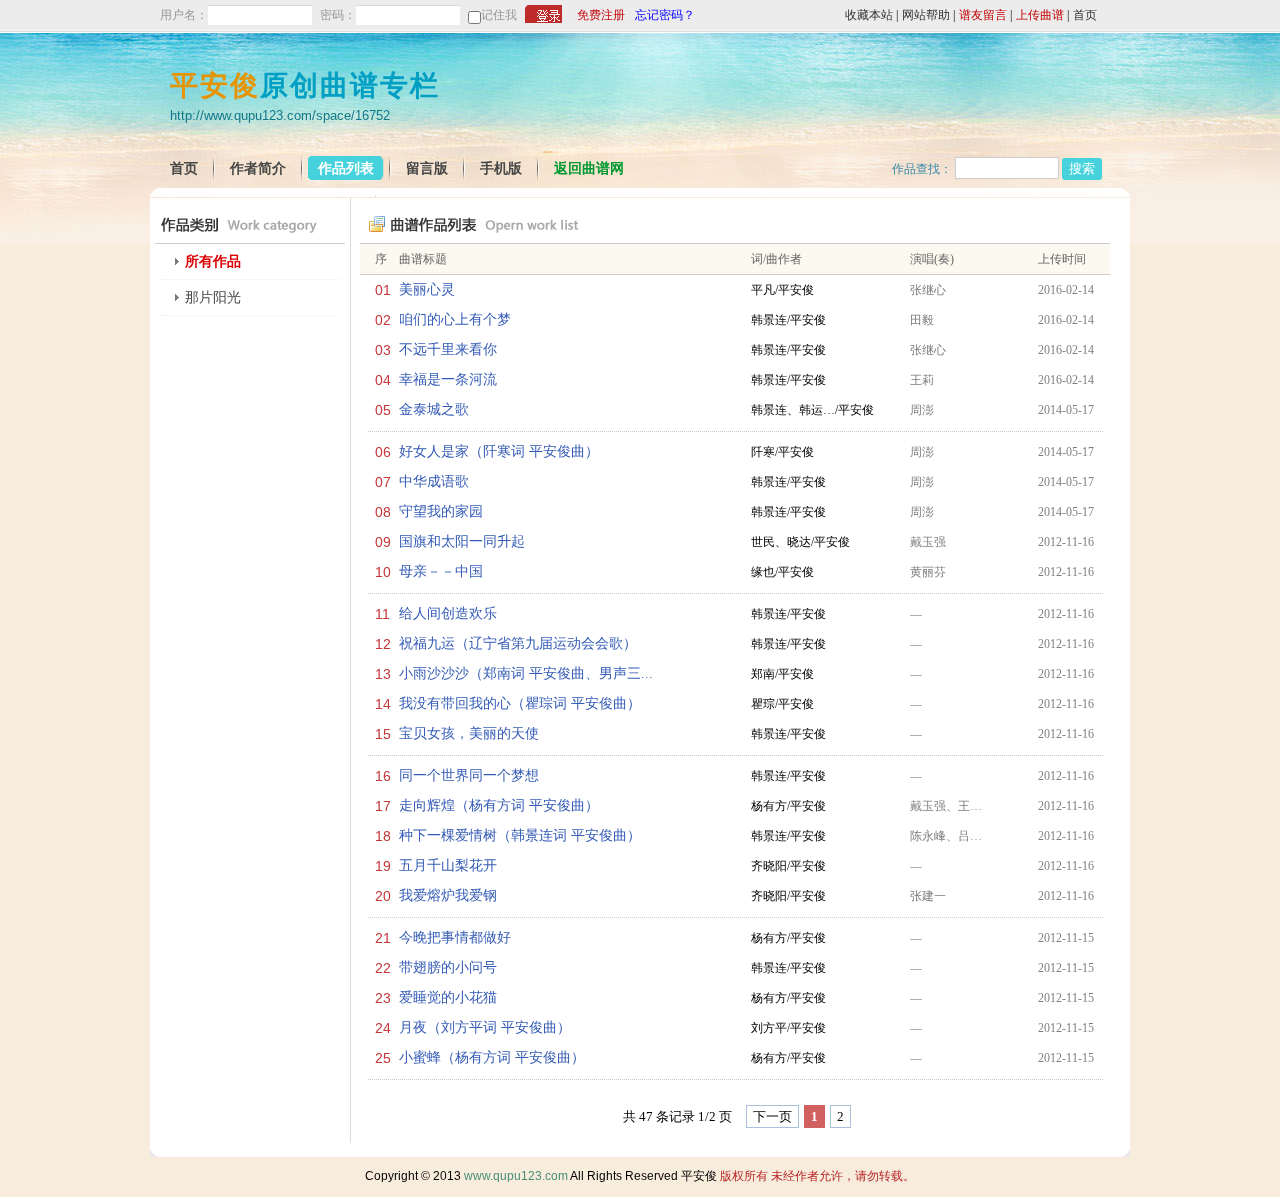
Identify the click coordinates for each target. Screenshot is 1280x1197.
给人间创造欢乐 (448, 613)
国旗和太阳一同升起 (462, 541)
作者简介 (258, 168)
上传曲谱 (1040, 15)
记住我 (499, 15)
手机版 (501, 168)
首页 (1085, 15)
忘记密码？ (665, 15)
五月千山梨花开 (448, 865)
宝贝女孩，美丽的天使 (469, 733)
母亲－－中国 (441, 571)
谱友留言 (983, 15)
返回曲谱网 (589, 168)
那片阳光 (213, 297)
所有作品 (213, 261)
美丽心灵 (427, 289)
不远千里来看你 (448, 349)
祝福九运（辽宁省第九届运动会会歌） (518, 643)
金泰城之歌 (434, 409)
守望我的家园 (441, 511)
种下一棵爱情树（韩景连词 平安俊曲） (520, 835)
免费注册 (601, 15)
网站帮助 (926, 15)
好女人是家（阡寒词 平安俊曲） (499, 451)
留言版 (427, 168)
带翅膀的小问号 (448, 967)
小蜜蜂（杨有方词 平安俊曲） (492, 1057)
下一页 (772, 1116)
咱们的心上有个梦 (455, 319)
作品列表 (346, 168)
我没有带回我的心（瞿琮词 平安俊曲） (520, 703)
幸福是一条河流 (448, 379)
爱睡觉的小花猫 (448, 997)
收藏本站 (869, 15)
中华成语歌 (434, 481)
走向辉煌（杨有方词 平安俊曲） (499, 805)
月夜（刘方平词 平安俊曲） (485, 1027)
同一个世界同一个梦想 (469, 775)
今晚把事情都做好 (455, 937)
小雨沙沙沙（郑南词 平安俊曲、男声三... (526, 673)
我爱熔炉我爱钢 (448, 895)
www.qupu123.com (516, 1176)
